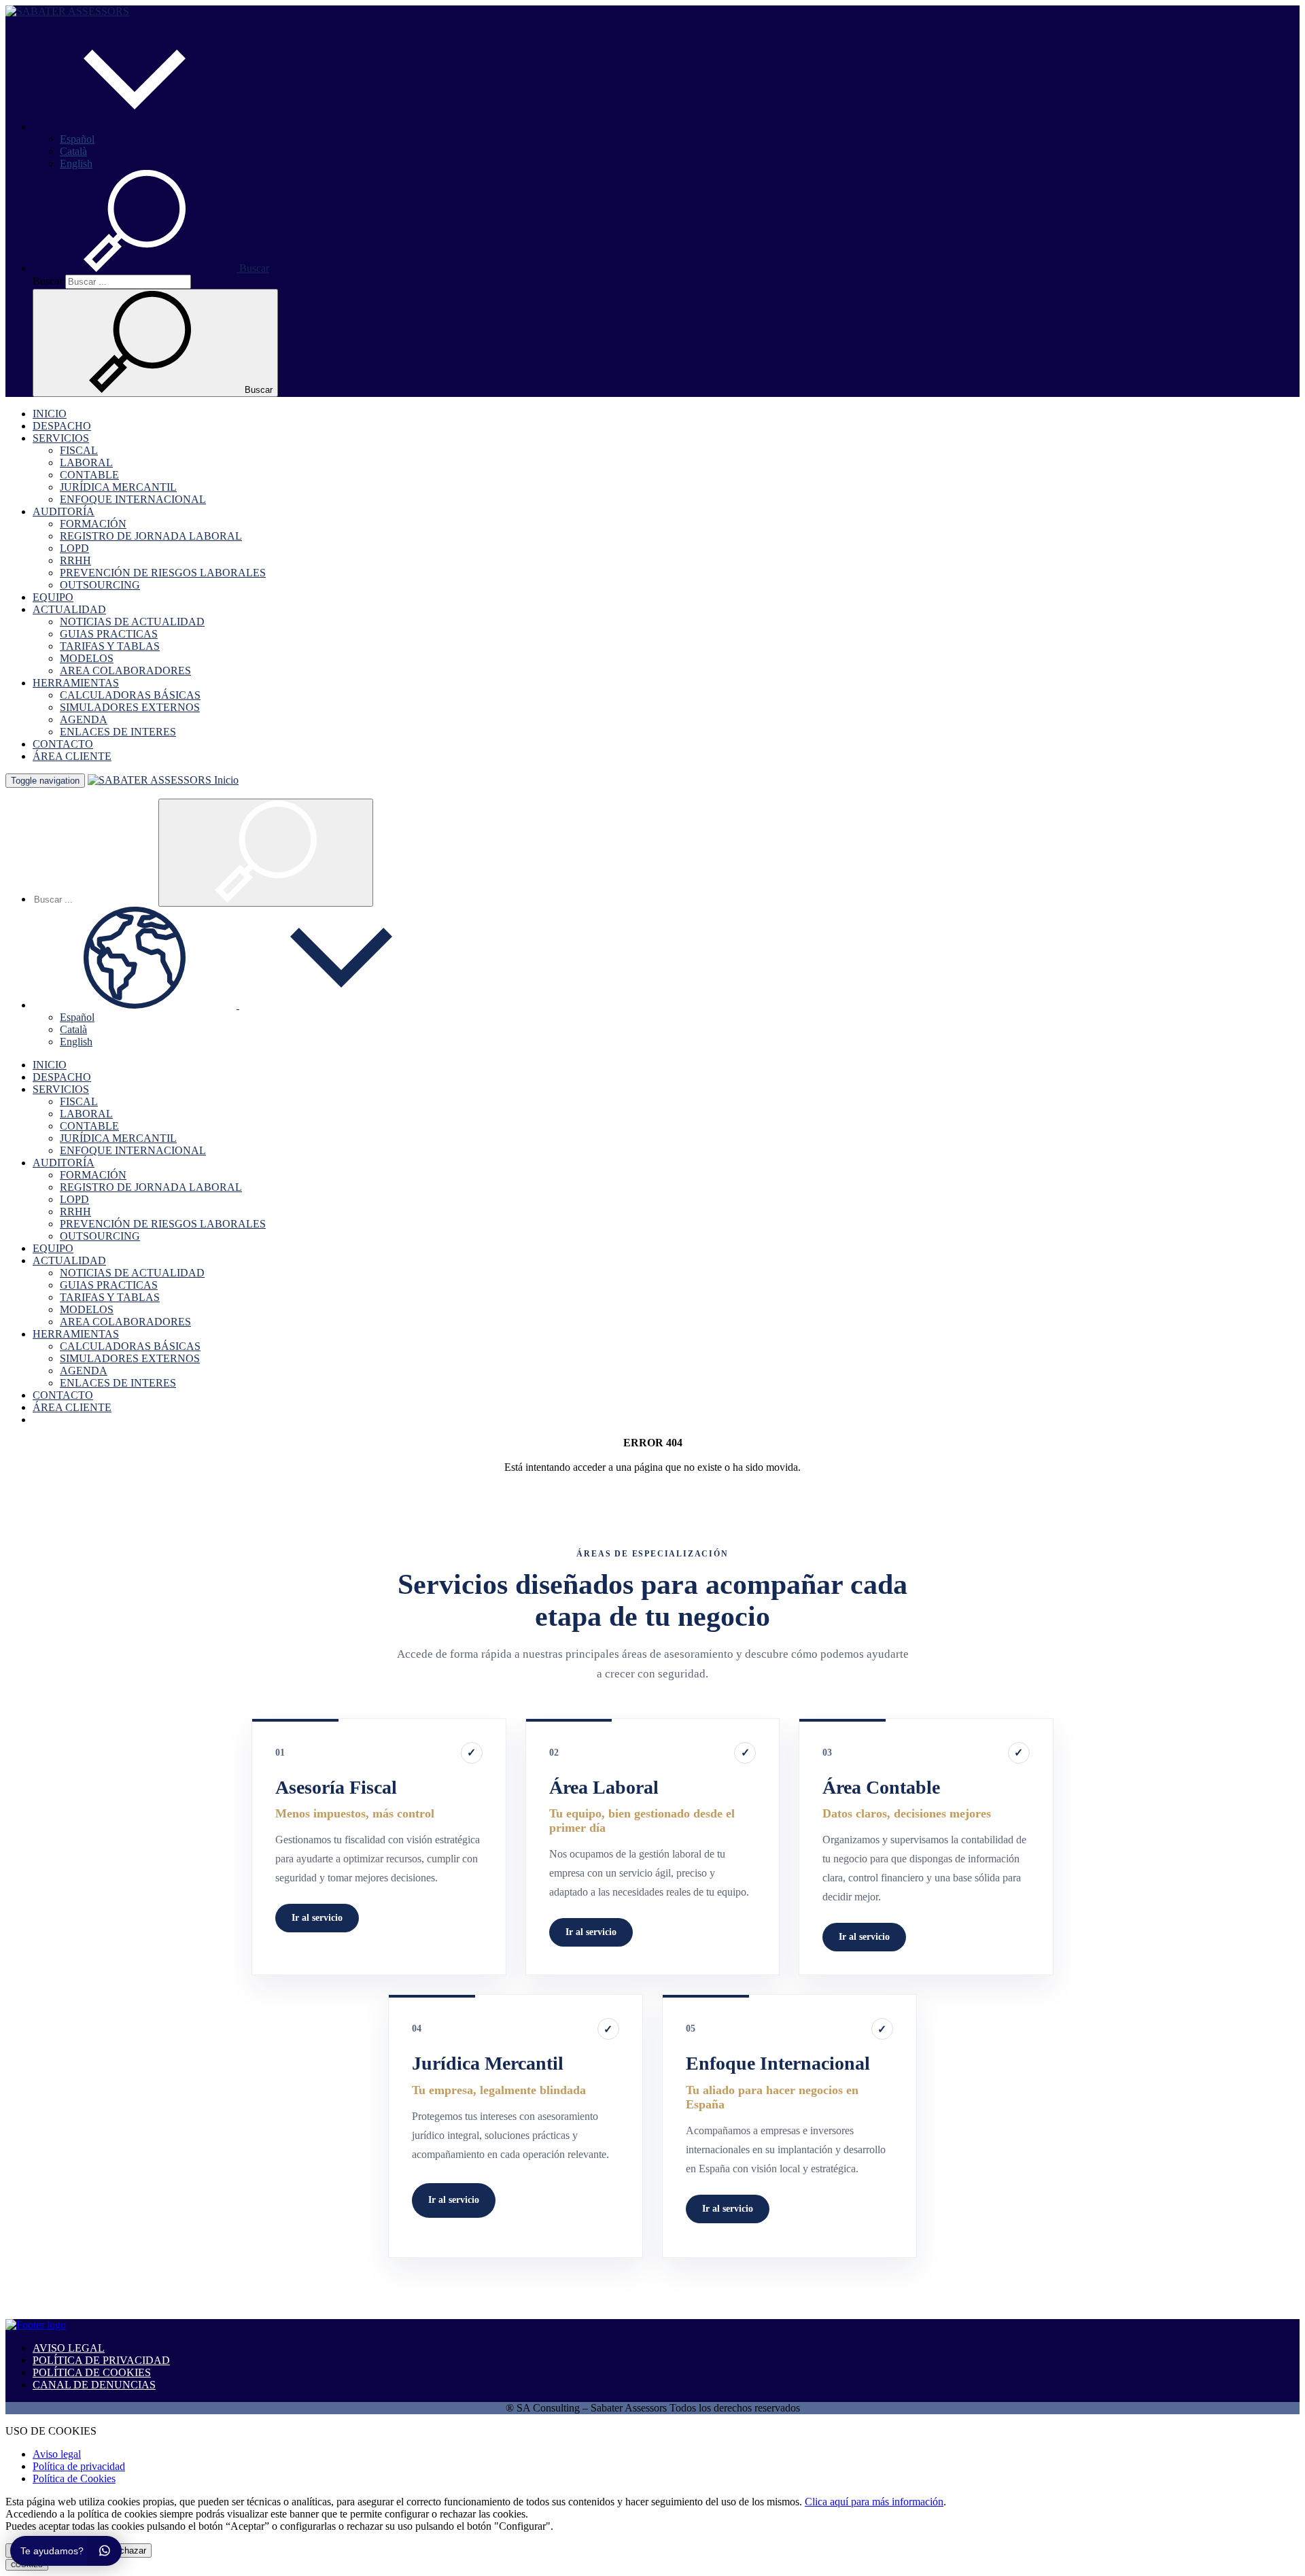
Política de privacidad (79, 2466)
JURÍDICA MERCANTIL (118, 487)
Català (73, 151)
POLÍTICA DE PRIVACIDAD (101, 2360)
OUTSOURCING (100, 585)
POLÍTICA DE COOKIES (92, 2372)
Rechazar (127, 2551)
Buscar (48, 281)
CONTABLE (89, 475)
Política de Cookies (74, 2478)
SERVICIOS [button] (61, 438)
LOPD (74, 548)
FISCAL (79, 450)
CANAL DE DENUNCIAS (94, 2385)
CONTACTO (63, 744)
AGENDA (84, 719)
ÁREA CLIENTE (72, 756)
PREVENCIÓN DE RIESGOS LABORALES (163, 573)
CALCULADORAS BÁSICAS (130, 695)
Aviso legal (57, 2454)
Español (77, 139)
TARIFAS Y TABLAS (110, 646)
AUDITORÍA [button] (64, 511)
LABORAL (86, 463)
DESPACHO (62, 426)
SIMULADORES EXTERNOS (130, 707)
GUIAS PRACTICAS (109, 634)
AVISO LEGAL (69, 2348)
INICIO (50, 414)
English (76, 163)
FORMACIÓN (93, 524)
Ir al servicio (317, 1918)
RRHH (75, 560)
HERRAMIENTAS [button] (76, 683)
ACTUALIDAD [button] (69, 609)
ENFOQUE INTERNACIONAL (133, 499)
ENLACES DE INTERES (118, 732)
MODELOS (87, 658)
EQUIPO (53, 597)
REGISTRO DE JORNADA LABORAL (151, 536)
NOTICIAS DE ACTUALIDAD (132, 622)
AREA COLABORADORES (125, 671)
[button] (135, 127)
